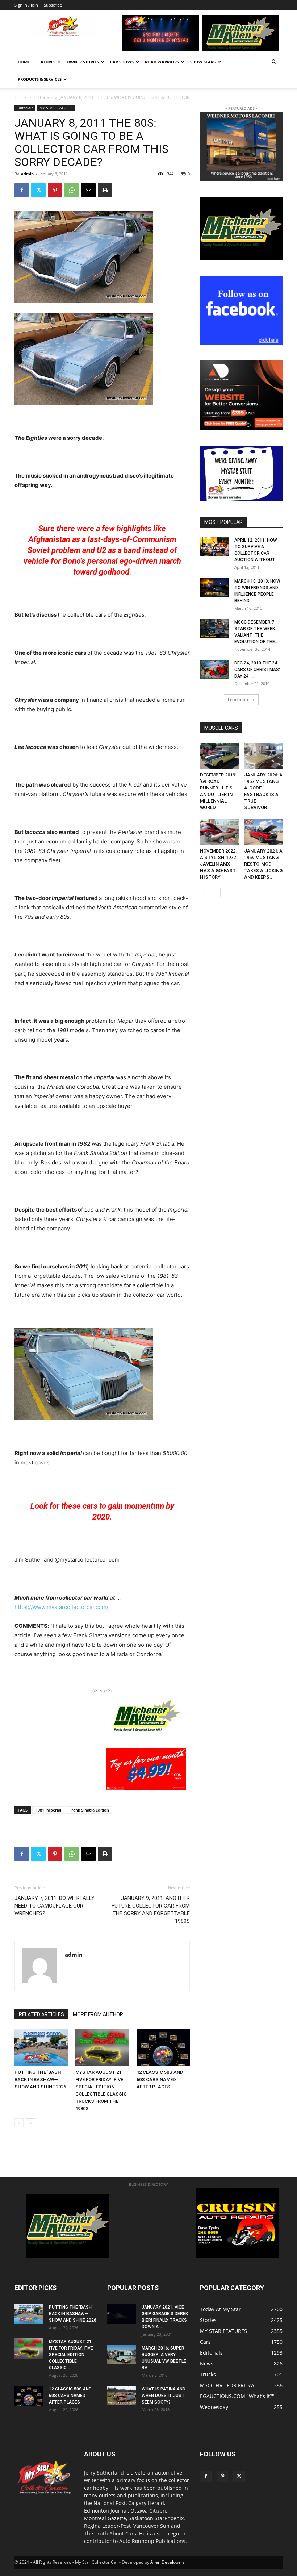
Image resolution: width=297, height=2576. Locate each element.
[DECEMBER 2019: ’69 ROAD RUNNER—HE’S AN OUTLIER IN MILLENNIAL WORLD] (219, 756)
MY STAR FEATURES (56, 108)
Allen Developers (168, 2562)
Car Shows (122, 62)
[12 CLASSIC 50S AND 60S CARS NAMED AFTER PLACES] (163, 2048)
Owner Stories (83, 62)
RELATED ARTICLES (41, 2014)
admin (27, 174)
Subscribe (53, 5)
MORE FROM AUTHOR (98, 2014)
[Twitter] (38, 190)
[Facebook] (22, 190)
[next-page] (31, 2123)
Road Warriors (162, 62)
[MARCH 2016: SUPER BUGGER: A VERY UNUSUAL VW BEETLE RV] (122, 2354)
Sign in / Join (26, 5)
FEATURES (46, 62)
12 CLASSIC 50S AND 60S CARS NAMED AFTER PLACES (160, 2079)
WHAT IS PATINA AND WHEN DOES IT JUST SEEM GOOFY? (164, 2396)
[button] (274, 62)
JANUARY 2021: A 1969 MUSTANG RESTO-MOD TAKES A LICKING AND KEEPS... (263, 864)
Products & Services (40, 79)
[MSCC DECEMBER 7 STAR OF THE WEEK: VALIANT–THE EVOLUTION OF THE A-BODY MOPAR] (214, 628)
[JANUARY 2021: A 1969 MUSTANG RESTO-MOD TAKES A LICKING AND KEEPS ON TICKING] (263, 832)
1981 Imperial (48, 1810)
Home (24, 62)
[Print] (105, 190)
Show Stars (203, 62)
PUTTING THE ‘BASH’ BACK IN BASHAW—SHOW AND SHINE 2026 (40, 2079)
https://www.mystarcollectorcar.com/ (61, 1607)
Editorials (43, 97)
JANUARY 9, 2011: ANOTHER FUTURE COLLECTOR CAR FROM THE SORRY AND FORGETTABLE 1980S (151, 1910)
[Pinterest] (55, 190)
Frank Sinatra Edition (89, 1810)
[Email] (88, 190)
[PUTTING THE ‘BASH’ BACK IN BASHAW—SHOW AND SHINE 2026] (41, 2048)
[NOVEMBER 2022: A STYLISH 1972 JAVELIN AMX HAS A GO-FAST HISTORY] (219, 832)
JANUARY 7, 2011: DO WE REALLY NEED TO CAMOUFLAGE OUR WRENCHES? (55, 1906)
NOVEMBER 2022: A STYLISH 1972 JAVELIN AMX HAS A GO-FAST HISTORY (218, 864)
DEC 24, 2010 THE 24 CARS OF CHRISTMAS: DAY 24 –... (257, 670)
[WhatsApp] (72, 190)
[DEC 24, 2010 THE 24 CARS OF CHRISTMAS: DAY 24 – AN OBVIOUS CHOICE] (214, 669)
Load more (239, 699)
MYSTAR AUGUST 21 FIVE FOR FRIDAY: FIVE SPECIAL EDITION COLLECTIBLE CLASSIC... (71, 2355)
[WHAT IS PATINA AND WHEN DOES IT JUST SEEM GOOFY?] (122, 2395)
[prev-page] (19, 2123)
